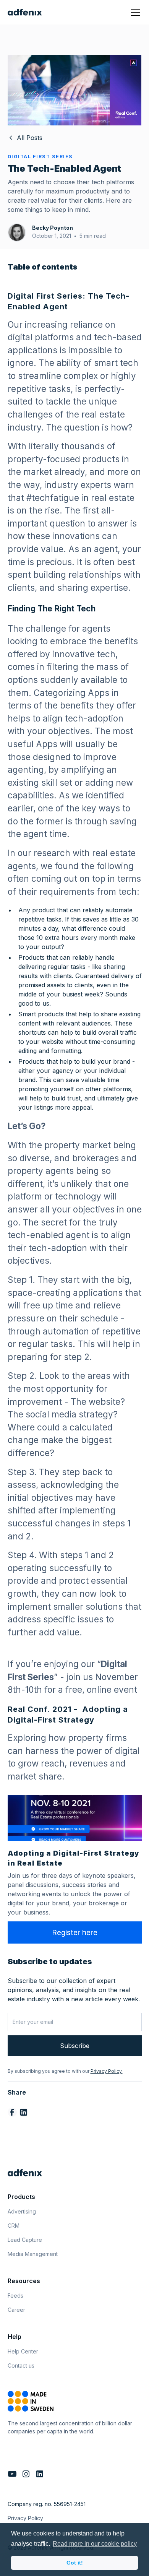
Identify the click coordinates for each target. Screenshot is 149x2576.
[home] (25, 12)
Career (16, 2310)
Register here (75, 1932)
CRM (14, 2226)
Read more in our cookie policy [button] (95, 2544)
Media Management (33, 2254)
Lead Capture (25, 2240)
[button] (134, 12)
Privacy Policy (25, 2518)
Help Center (23, 2351)
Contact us (21, 2366)
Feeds (15, 2296)
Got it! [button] (75, 2563)
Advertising (22, 2211)
